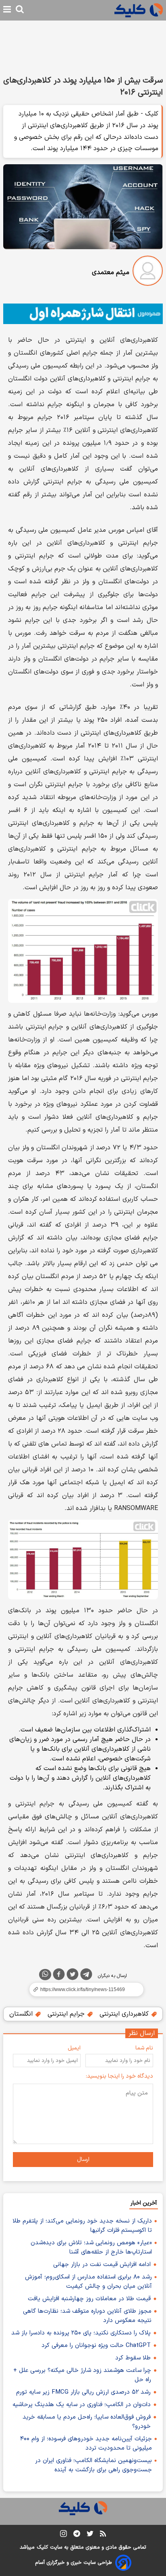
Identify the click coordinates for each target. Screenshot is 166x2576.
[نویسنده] (148, 272)
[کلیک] (139, 10)
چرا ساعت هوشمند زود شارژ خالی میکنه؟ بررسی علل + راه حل (82, 2375)
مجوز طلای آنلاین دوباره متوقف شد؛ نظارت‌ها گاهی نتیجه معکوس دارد (87, 2316)
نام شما (144, 2048)
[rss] (103, 2535)
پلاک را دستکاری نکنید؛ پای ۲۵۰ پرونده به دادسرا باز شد (81, 2333)
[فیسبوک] (59, 1976)
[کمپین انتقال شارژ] (83, 314)
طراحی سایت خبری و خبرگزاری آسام (74, 2563)
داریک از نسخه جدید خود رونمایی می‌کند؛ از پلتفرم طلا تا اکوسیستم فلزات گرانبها (82, 2226)
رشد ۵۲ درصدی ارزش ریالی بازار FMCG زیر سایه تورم (83, 2392)
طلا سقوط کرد (133, 2358)
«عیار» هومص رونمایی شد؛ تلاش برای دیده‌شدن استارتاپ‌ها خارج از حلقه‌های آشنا (91, 2248)
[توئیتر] (73, 1976)
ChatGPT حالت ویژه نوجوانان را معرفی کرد (96, 2346)
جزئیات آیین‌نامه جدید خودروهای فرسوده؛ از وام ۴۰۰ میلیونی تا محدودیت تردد (86, 2444)
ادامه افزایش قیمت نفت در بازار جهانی (102, 2265)
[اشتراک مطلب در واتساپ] (45, 1975)
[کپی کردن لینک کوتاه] (83, 1989)
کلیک (42, 2547)
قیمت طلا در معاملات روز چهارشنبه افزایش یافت (89, 2299)
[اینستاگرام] (63, 2535)
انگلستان (22, 2014)
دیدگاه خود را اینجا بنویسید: (119, 2076)
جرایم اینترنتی (67, 2014)
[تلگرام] (86, 1976)
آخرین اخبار (144, 2203)
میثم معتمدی (111, 273)
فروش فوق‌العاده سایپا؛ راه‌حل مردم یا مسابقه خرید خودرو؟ (87, 2422)
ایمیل (74, 2048)
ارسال (83, 2160)
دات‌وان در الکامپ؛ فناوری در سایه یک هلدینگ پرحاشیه (82, 2405)
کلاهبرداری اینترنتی (125, 2014)
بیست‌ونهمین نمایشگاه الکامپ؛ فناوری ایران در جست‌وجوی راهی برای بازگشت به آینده (93, 2465)
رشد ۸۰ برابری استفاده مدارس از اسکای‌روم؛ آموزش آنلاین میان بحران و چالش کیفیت (88, 2282)
